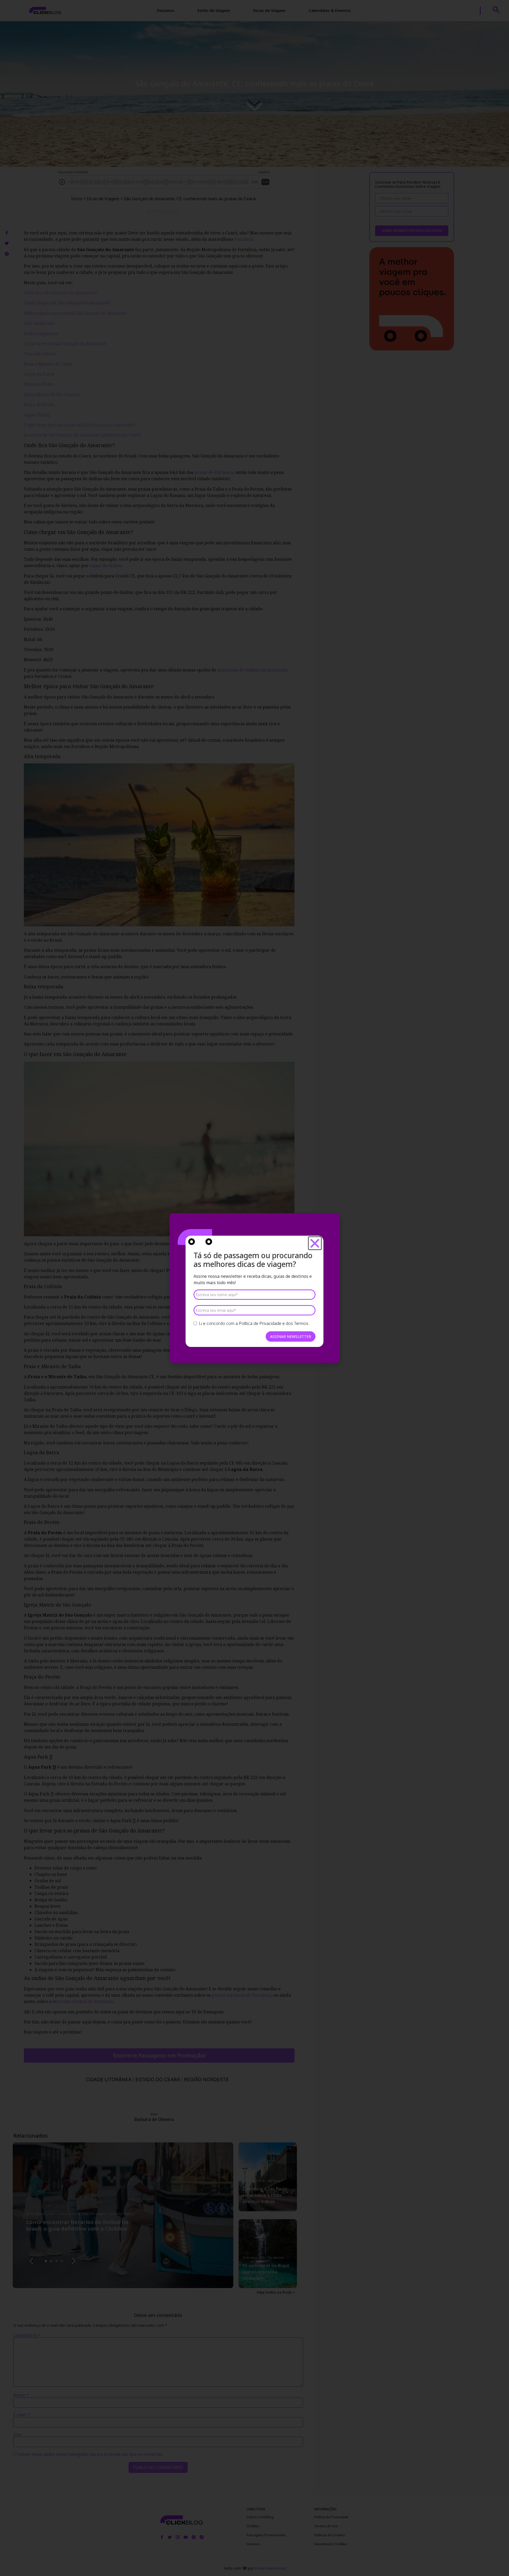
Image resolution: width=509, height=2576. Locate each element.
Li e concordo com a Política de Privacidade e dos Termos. (254, 1323)
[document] (254, 1288)
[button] (315, 1243)
